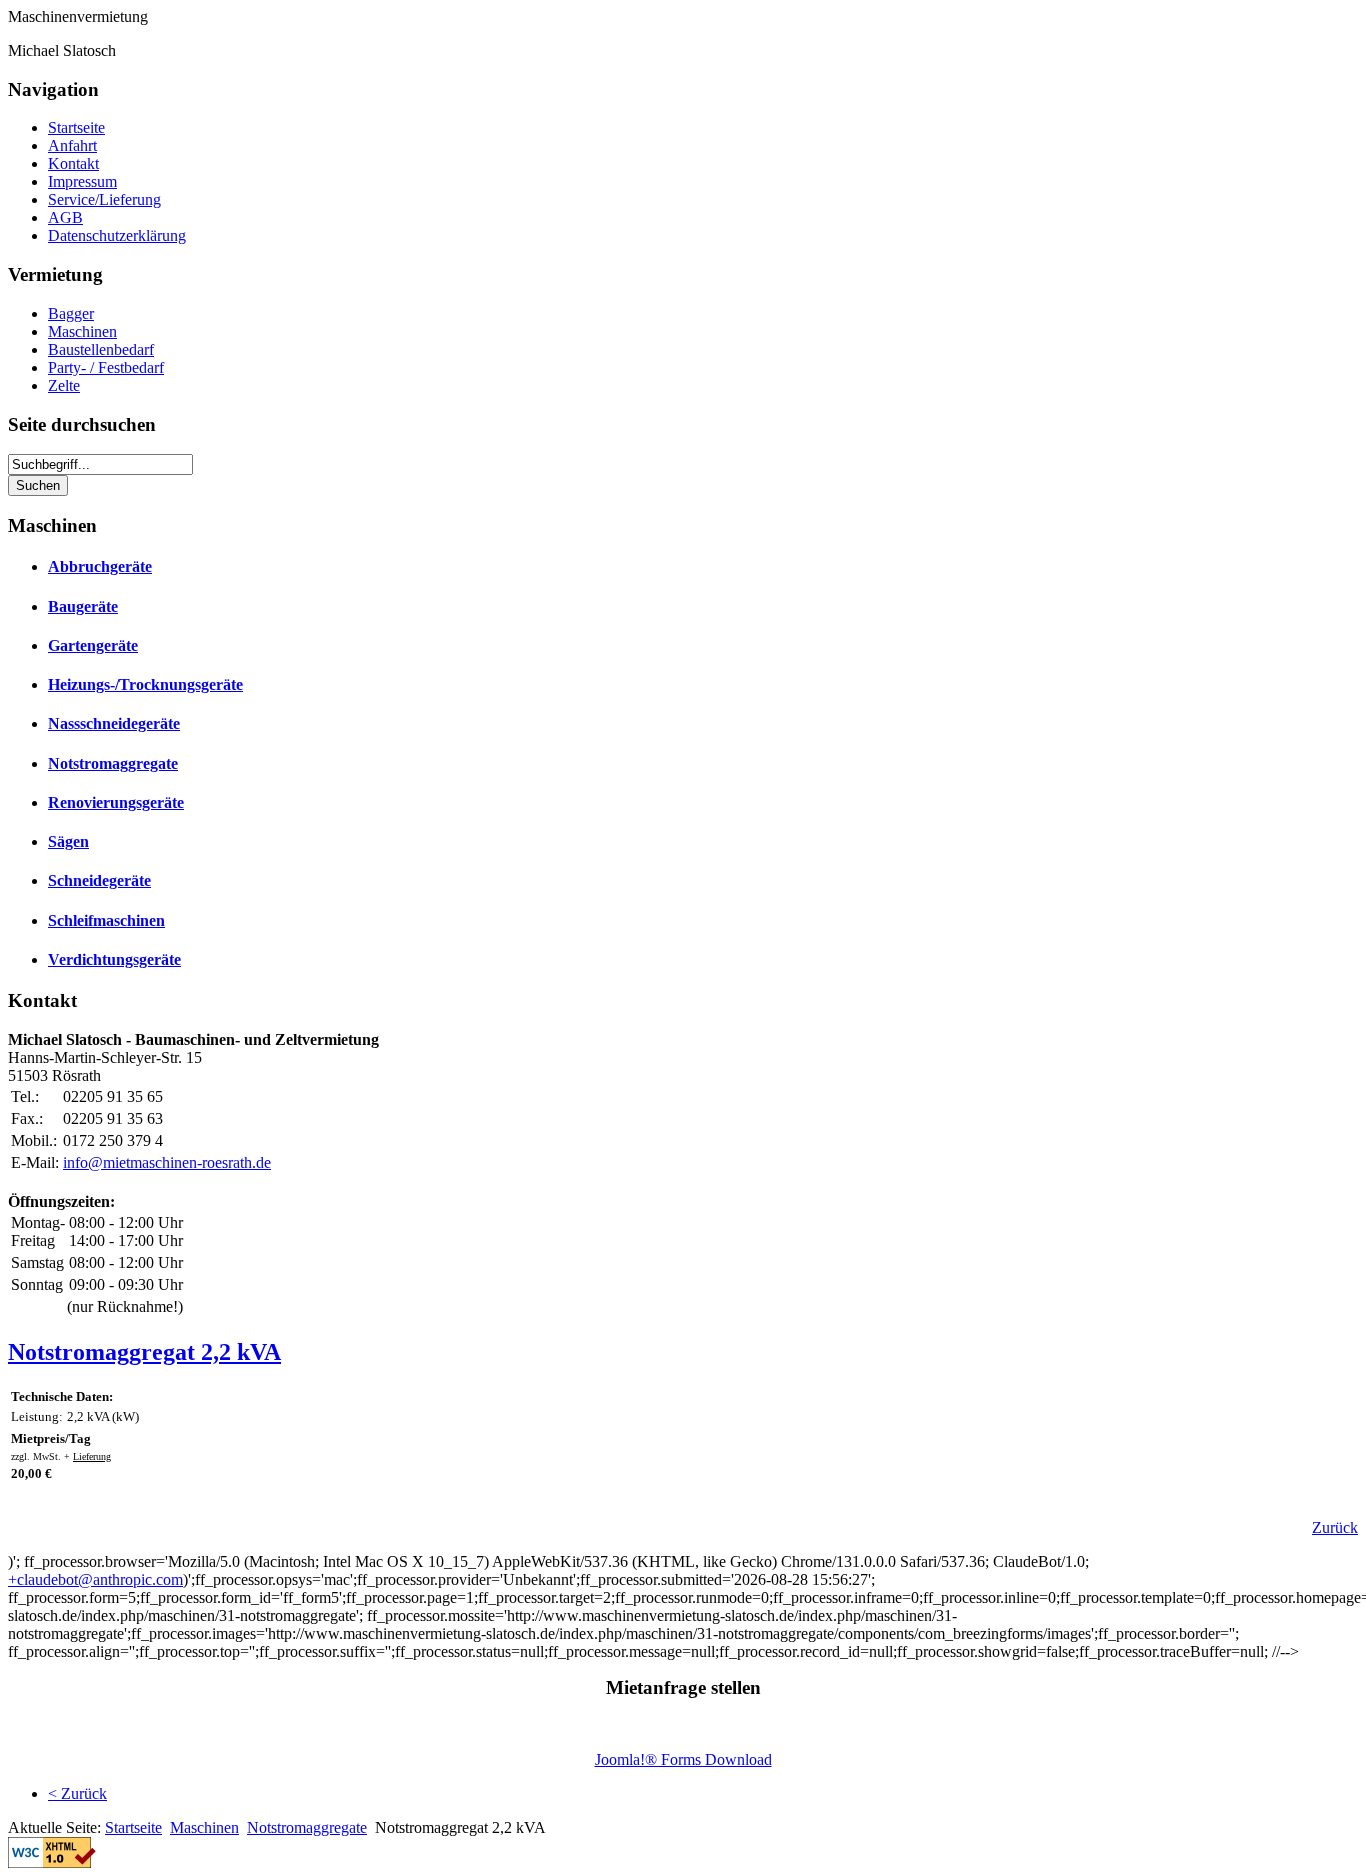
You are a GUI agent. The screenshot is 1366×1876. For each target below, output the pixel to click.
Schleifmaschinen (106, 920)
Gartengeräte (93, 645)
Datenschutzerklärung (117, 235)
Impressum (82, 181)
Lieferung (92, 1456)
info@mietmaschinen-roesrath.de (167, 1162)
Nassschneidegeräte (114, 723)
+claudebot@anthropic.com (95, 1579)
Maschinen (82, 331)
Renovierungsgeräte (116, 802)
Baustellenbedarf (101, 349)
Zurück (1335, 1527)
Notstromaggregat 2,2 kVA (144, 1352)
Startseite (76, 127)
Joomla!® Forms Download (683, 1759)
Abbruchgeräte (100, 566)
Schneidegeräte (99, 880)
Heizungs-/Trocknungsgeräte (145, 684)
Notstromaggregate (113, 763)
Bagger (71, 313)
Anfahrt (72, 145)
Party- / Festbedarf (106, 367)
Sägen (68, 841)
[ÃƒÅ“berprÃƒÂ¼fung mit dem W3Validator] (52, 1862)
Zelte (64, 385)
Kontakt (73, 163)
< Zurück (77, 1793)
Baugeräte (83, 606)
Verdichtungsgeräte (114, 959)
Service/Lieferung (104, 199)
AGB (65, 217)
